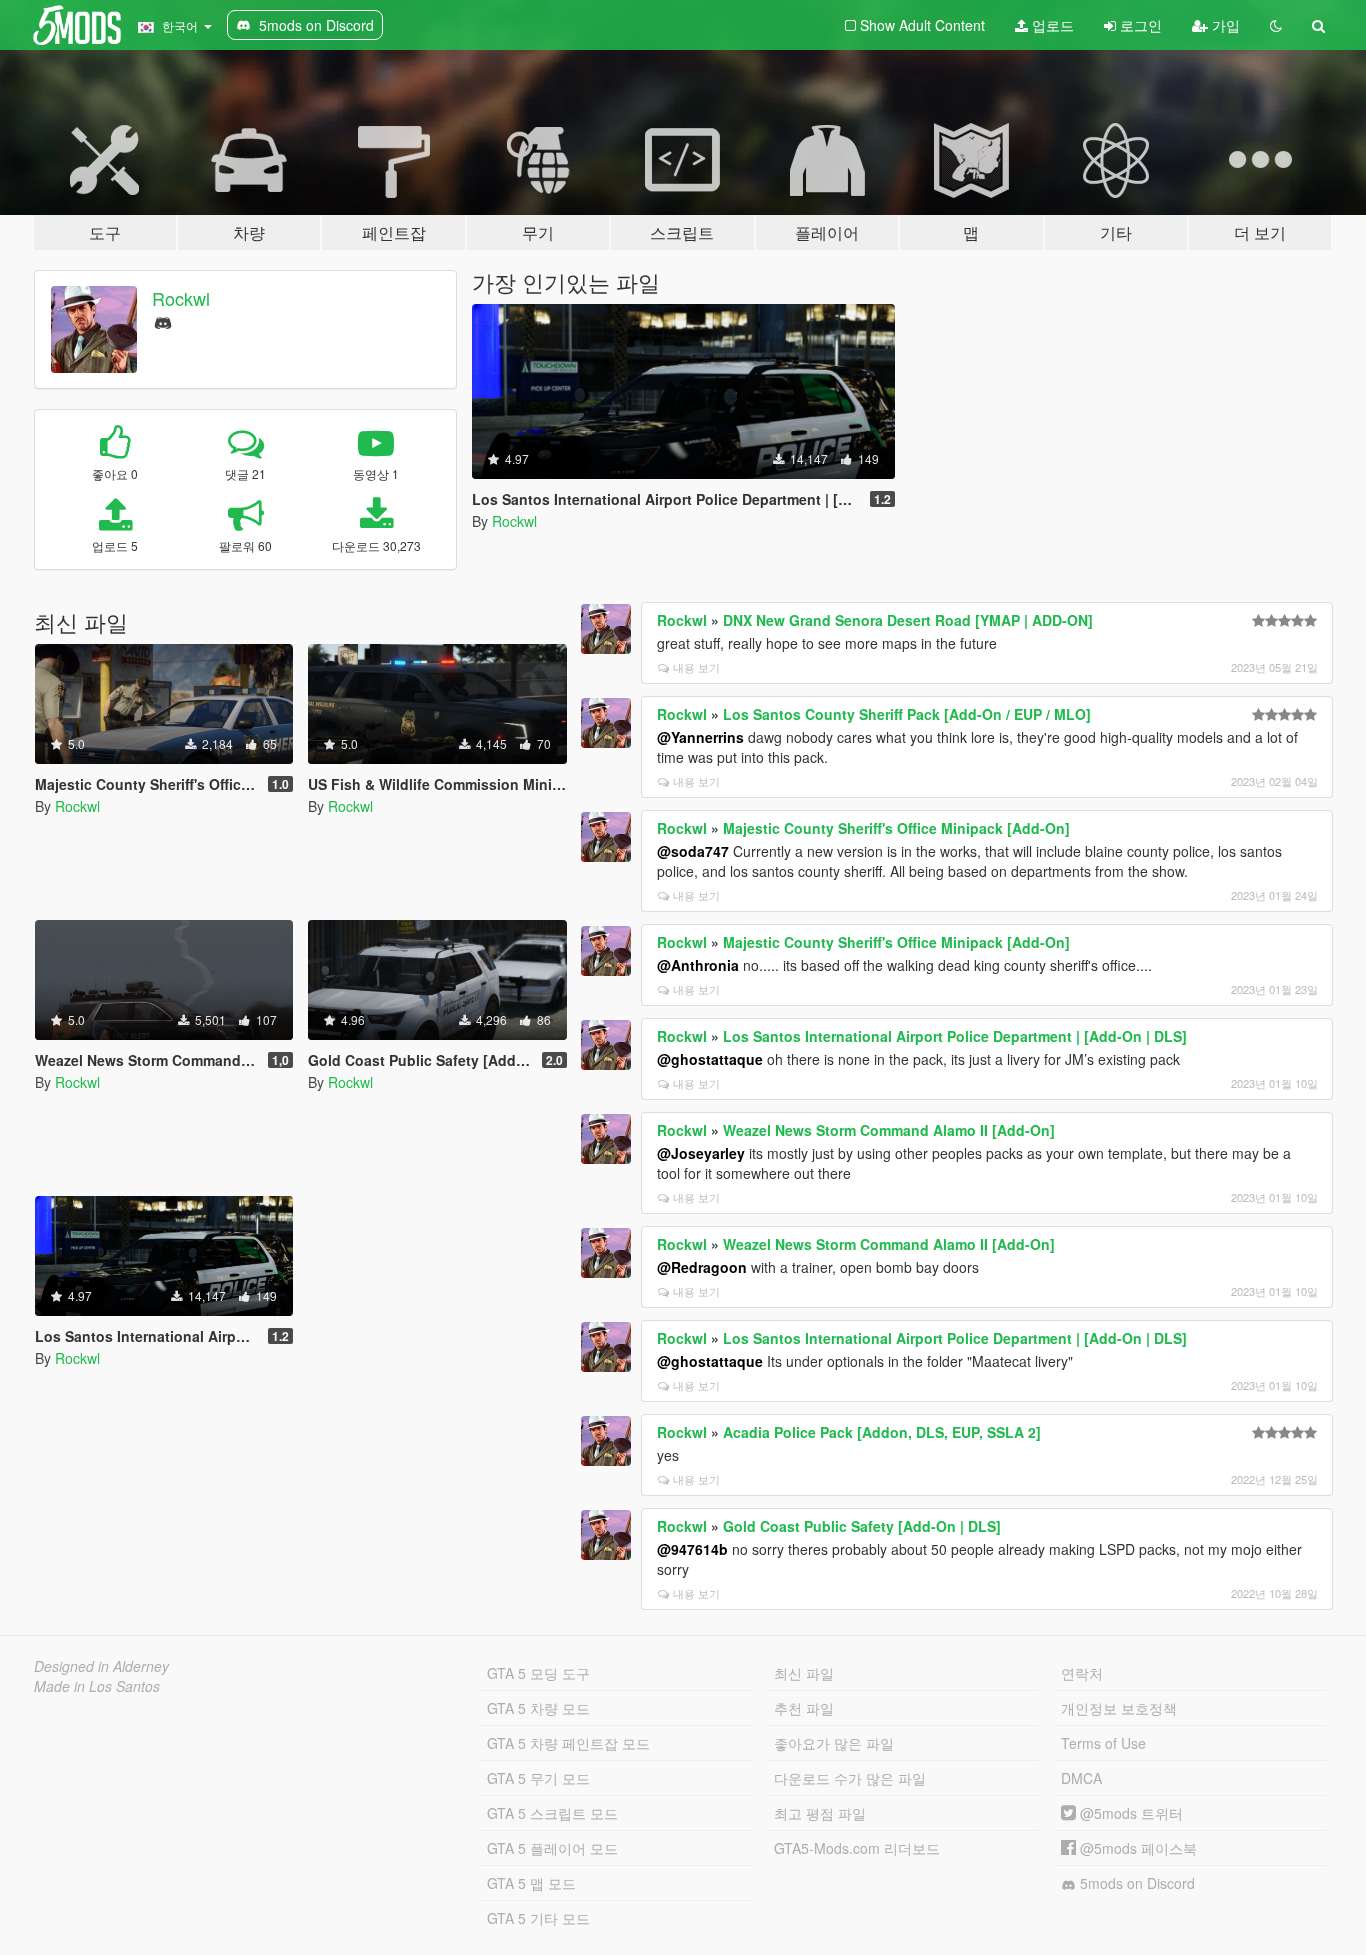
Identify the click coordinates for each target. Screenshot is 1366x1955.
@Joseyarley (701, 1153)
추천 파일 (804, 1708)
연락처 (1082, 1673)
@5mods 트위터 (1129, 1813)
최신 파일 (804, 1673)
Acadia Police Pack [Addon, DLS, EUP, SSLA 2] (882, 1432)
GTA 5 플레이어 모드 (552, 1848)
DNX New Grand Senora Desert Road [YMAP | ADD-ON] (908, 620)
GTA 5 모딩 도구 (538, 1673)
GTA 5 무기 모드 (538, 1778)
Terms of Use (1103, 1743)
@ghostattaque (710, 1059)
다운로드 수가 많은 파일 (850, 1778)
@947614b (692, 1549)
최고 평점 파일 (820, 1813)
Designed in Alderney (101, 1666)
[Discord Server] (163, 320)
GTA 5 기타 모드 (538, 1918)
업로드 (1051, 25)
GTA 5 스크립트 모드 (552, 1813)
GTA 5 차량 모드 (538, 1708)
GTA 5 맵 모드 (531, 1883)
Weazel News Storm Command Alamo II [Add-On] (889, 1130)
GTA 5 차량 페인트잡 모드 (568, 1743)
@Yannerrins (700, 737)
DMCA (1081, 1778)
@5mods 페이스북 (1136, 1848)
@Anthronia (698, 965)
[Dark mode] (1276, 25)
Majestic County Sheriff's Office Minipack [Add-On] (896, 828)
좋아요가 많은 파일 (834, 1743)
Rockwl (181, 298)
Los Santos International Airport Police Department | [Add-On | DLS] (955, 1036)
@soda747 (693, 851)
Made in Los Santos (97, 1686)
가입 (1224, 25)
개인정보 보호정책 (1119, 1708)
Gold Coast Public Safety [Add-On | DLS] (862, 1526)
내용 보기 (696, 667)
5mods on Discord (1135, 1883)
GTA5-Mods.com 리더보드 (857, 1848)
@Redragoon (702, 1267)
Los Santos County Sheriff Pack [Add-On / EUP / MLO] (907, 714)
